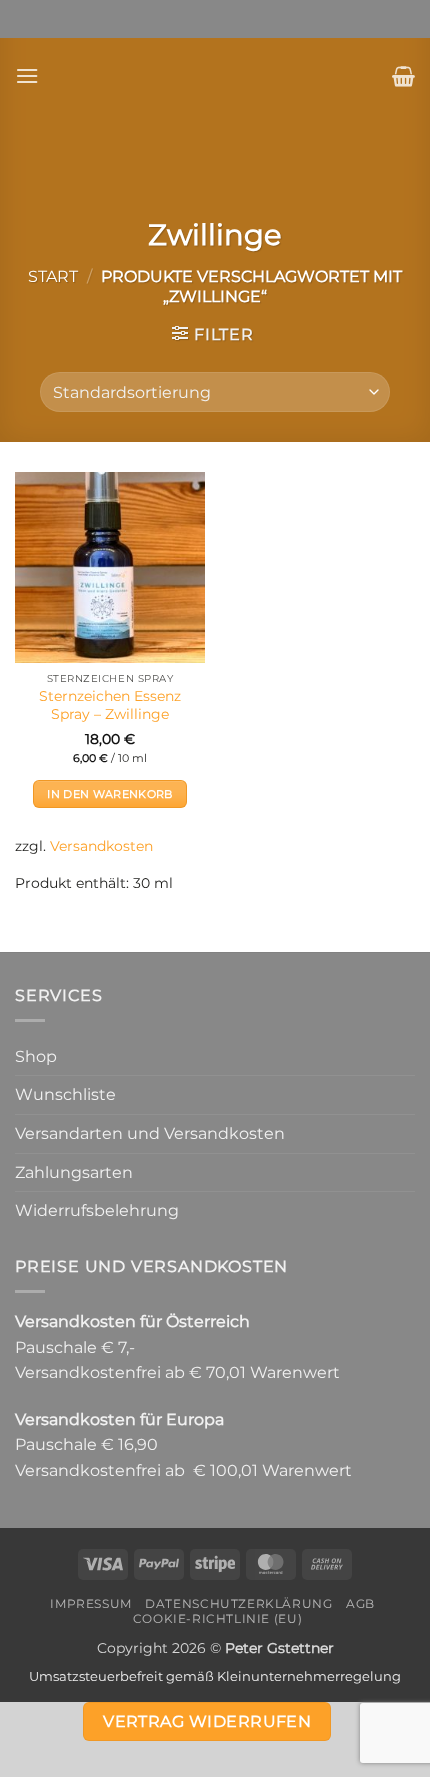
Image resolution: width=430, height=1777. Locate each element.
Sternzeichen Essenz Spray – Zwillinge (110, 705)
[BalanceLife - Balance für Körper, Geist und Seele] (215, 75)
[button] (27, 75)
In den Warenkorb (109, 794)
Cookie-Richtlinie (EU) (217, 1618)
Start (53, 276)
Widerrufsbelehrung (97, 1210)
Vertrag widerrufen (207, 1721)
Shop (36, 1056)
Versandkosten (101, 846)
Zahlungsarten (74, 1172)
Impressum (91, 1603)
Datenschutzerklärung (238, 1603)
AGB (360, 1603)
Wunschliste (65, 1094)
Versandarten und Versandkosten (150, 1133)
